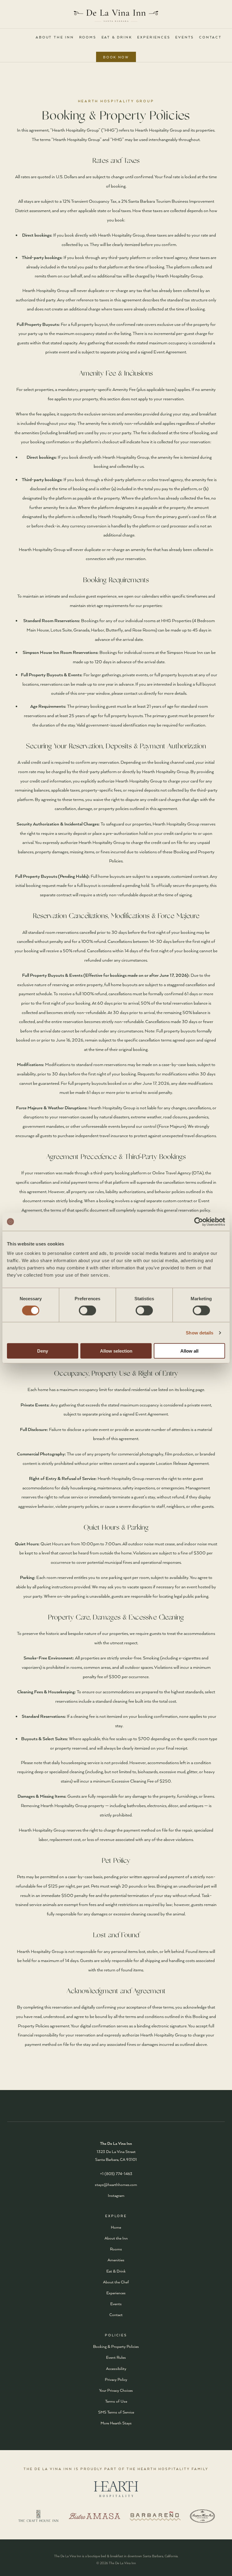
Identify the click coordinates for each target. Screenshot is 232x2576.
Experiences (154, 37)
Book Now (116, 57)
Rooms (88, 37)
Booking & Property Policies (116, 2346)
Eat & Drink (117, 37)
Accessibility (116, 2368)
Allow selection (116, 1351)
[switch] (87, 1310)
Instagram (116, 2195)
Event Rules (116, 2357)
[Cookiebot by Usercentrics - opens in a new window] (199, 1222)
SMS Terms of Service (116, 2412)
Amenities (116, 2260)
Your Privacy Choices (116, 2390)
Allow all (189, 1351)
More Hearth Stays (116, 2423)
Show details (200, 1332)
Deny (43, 1351)
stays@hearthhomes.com (116, 2184)
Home (116, 2227)
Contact (210, 37)
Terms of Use (116, 2401)
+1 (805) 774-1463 (116, 2174)
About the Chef (116, 2282)
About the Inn (55, 37)
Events (185, 37)
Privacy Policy (116, 2379)
